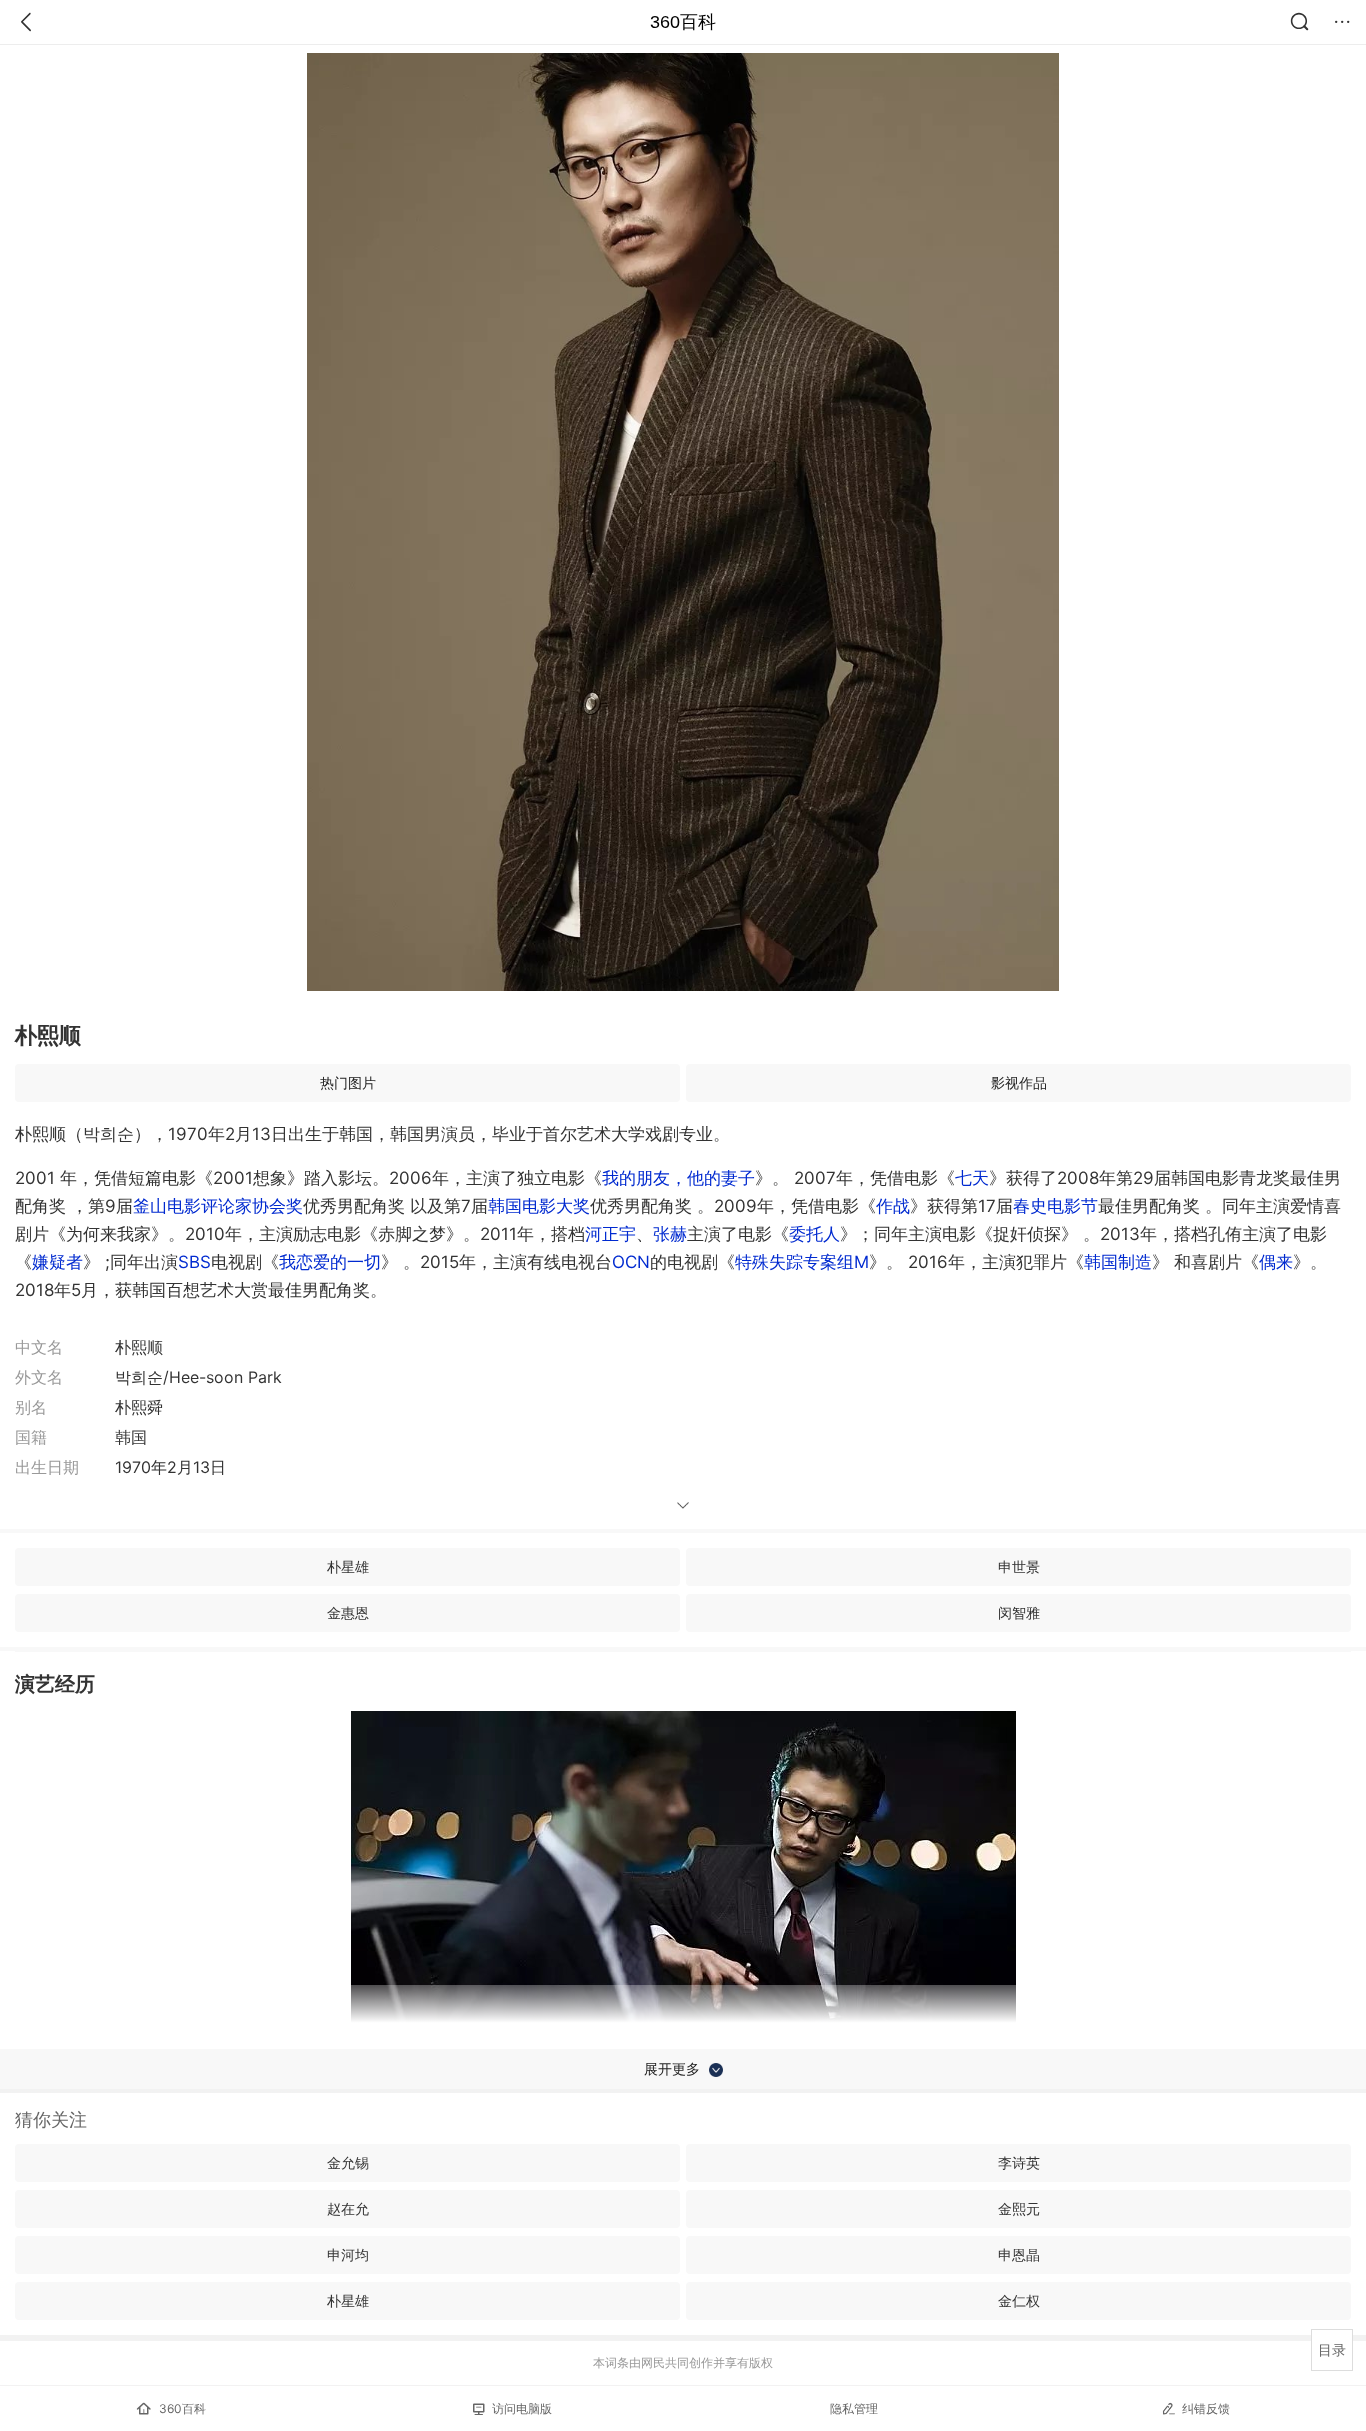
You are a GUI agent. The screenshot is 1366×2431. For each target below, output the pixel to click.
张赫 (670, 1234)
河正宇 (610, 1234)
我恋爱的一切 (330, 1262)
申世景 (1019, 1566)
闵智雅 (1019, 1612)
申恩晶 (1019, 2254)
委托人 (814, 1234)
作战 (893, 1206)
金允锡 (348, 2162)
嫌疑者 (57, 1262)
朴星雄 (348, 1566)
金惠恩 (348, 1612)
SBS (194, 1262)
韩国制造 (1118, 1262)
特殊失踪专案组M (802, 1262)
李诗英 (1019, 2162)
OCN (631, 1262)
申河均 (348, 2254)
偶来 (1276, 1262)
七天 (972, 1178)
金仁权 (1019, 2300)
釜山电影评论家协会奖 (218, 1206)
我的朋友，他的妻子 (678, 1178)
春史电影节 (1055, 1206)
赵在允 (348, 2208)
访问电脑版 (522, 2408)
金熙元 (1019, 2208)
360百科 (683, 22)
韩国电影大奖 (539, 1206)
